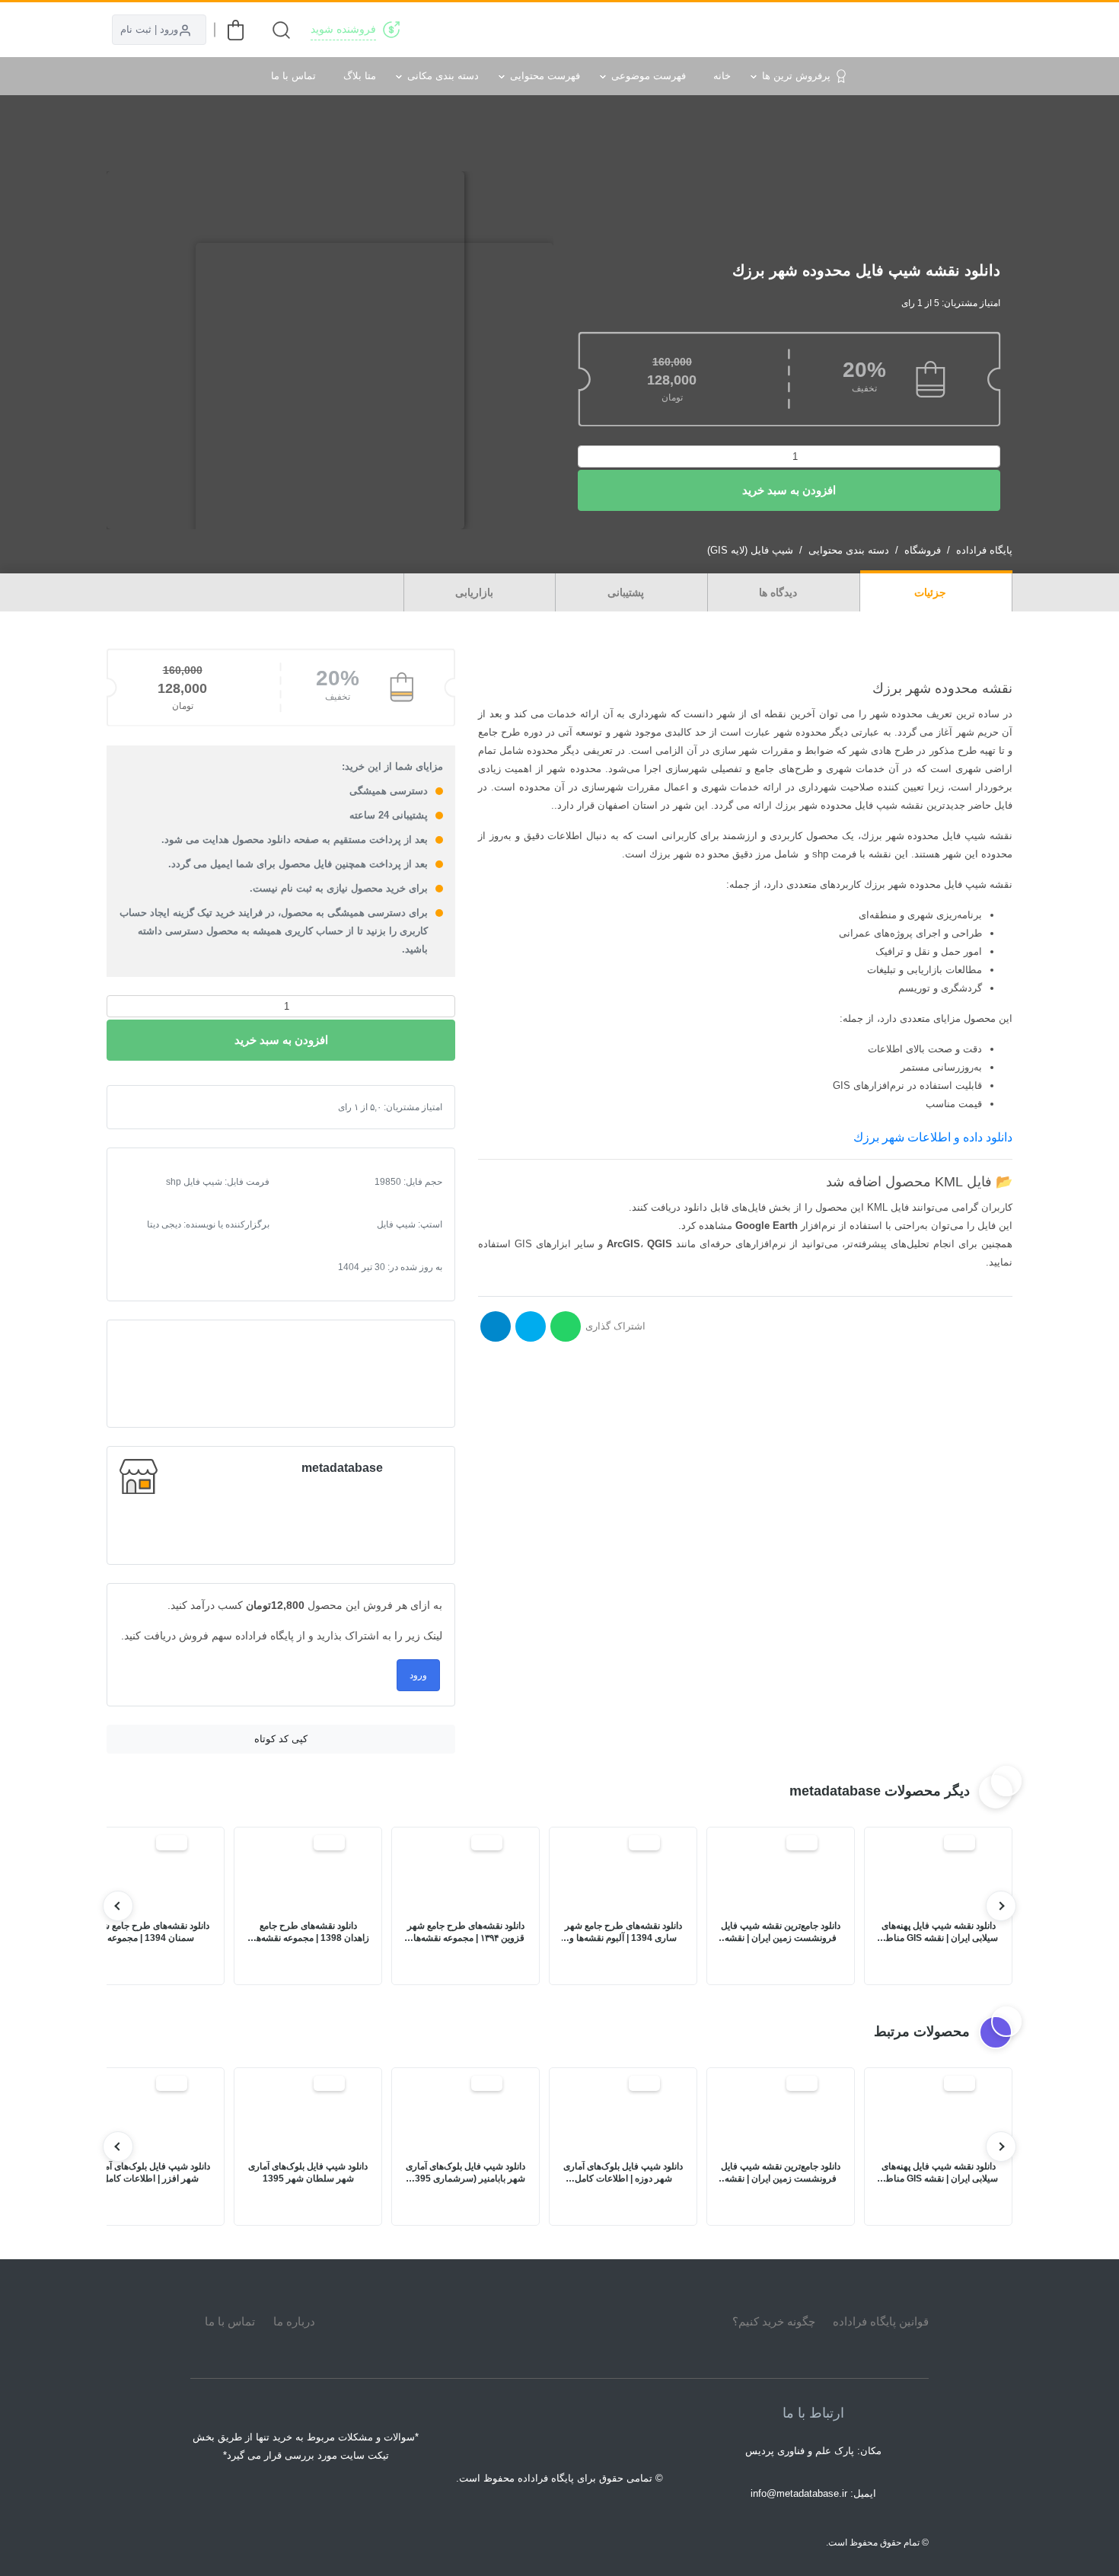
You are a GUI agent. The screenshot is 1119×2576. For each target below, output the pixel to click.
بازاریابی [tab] (476, 592)
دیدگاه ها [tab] (779, 592)
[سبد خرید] (236, 30)
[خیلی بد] (144, 1107)
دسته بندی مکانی (443, 76)
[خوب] (180, 1107)
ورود (418, 1675)
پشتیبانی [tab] (627, 592)
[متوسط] (168, 1107)
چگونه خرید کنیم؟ (774, 2321)
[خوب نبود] (156, 1107)
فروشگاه (923, 550)
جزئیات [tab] (932, 592)
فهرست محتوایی (545, 76)
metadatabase (342, 1468)
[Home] (559, 2322)
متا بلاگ (360, 76)
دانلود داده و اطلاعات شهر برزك (933, 1137)
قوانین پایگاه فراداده (881, 2321)
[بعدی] (118, 1906)
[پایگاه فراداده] (993, 30)
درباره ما (294, 2321)
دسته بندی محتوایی (849, 550)
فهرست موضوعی (649, 76)
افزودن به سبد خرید (789, 490)
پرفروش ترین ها (796, 76)
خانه (722, 76)
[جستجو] (281, 30)
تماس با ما (293, 76)
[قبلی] (1001, 1906)
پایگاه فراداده (984, 550)
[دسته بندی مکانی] (690, 30)
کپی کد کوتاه (281, 1739)
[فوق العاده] (193, 1107)
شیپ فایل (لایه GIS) (750, 550)
